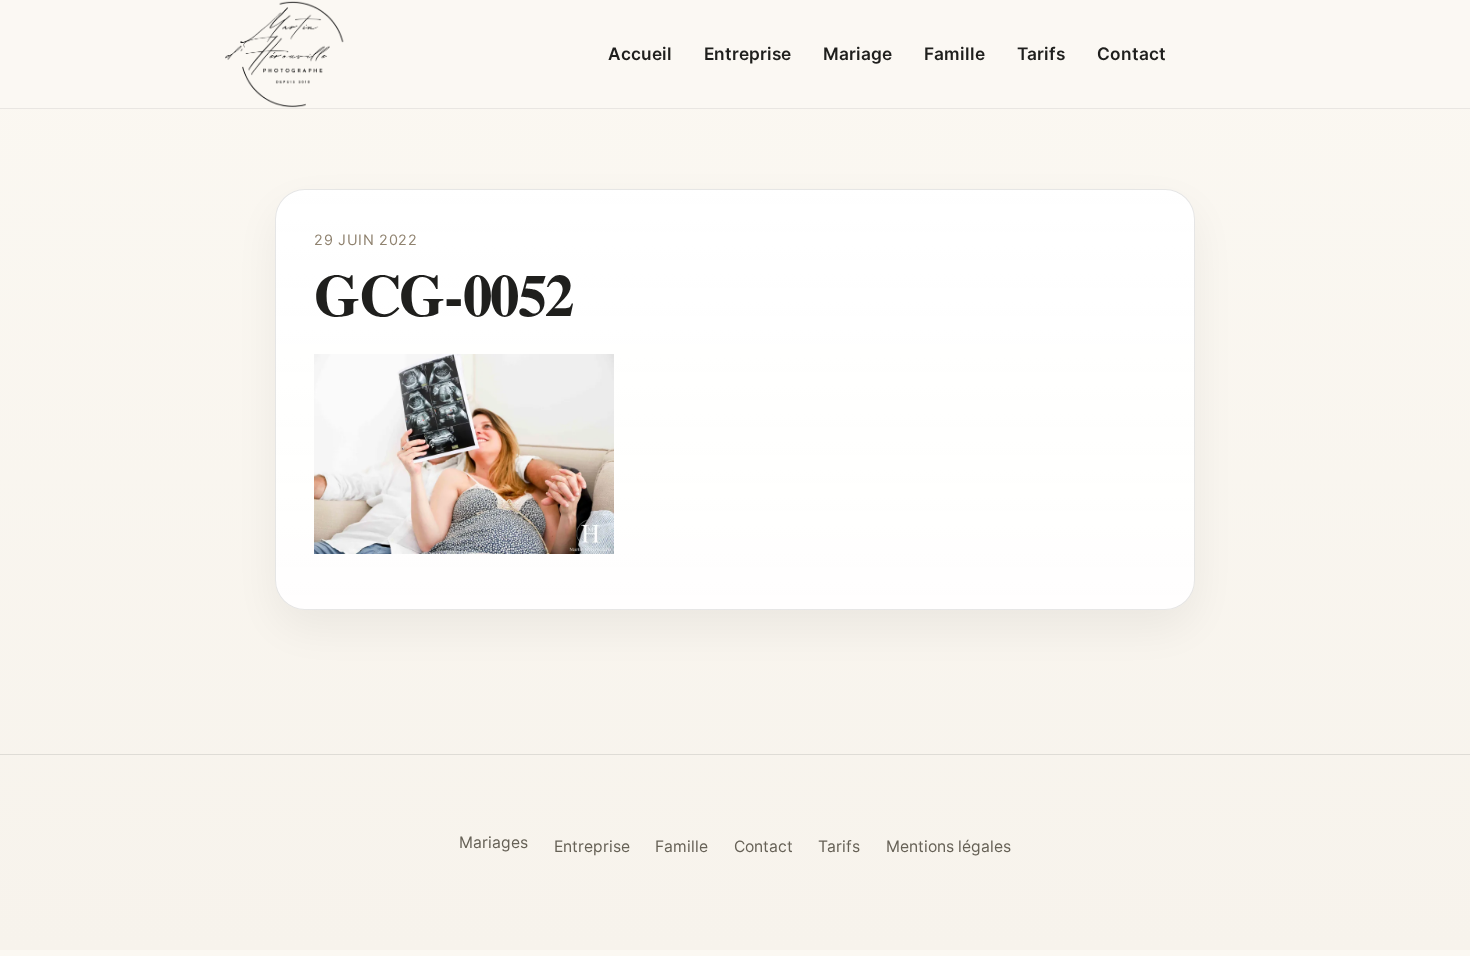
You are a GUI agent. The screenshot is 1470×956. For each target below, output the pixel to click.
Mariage (857, 53)
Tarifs (1041, 53)
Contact (1131, 53)
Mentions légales (948, 846)
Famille (954, 53)
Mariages (493, 842)
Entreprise (747, 53)
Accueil (640, 53)
